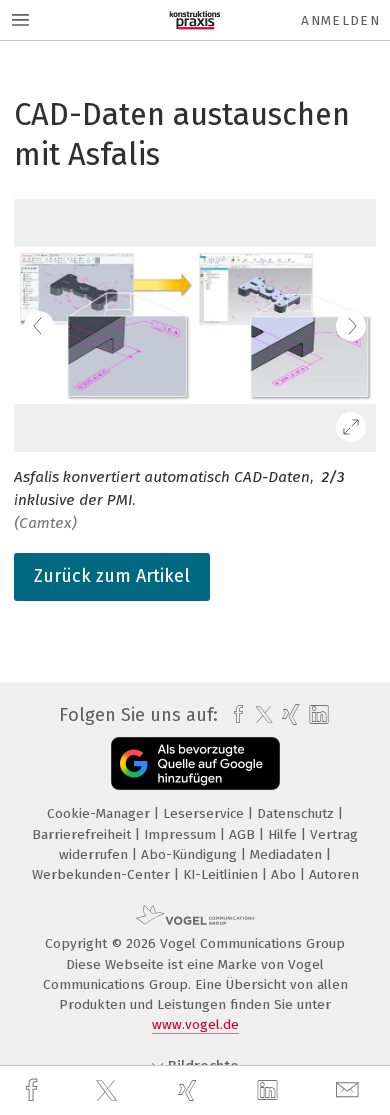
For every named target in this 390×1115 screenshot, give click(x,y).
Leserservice (205, 813)
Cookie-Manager (100, 813)
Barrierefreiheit (83, 834)
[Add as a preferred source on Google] (195, 763)
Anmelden (340, 20)
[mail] (350, 1090)
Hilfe (284, 834)
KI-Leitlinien (222, 874)
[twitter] (109, 1091)
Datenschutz (297, 813)
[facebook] (34, 1090)
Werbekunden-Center (103, 874)
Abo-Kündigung (191, 854)
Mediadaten (288, 854)
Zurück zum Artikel (112, 576)
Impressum (182, 834)
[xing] (190, 1090)
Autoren (334, 874)
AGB (244, 834)
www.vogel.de (195, 1024)
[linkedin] (270, 1091)
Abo (285, 874)
